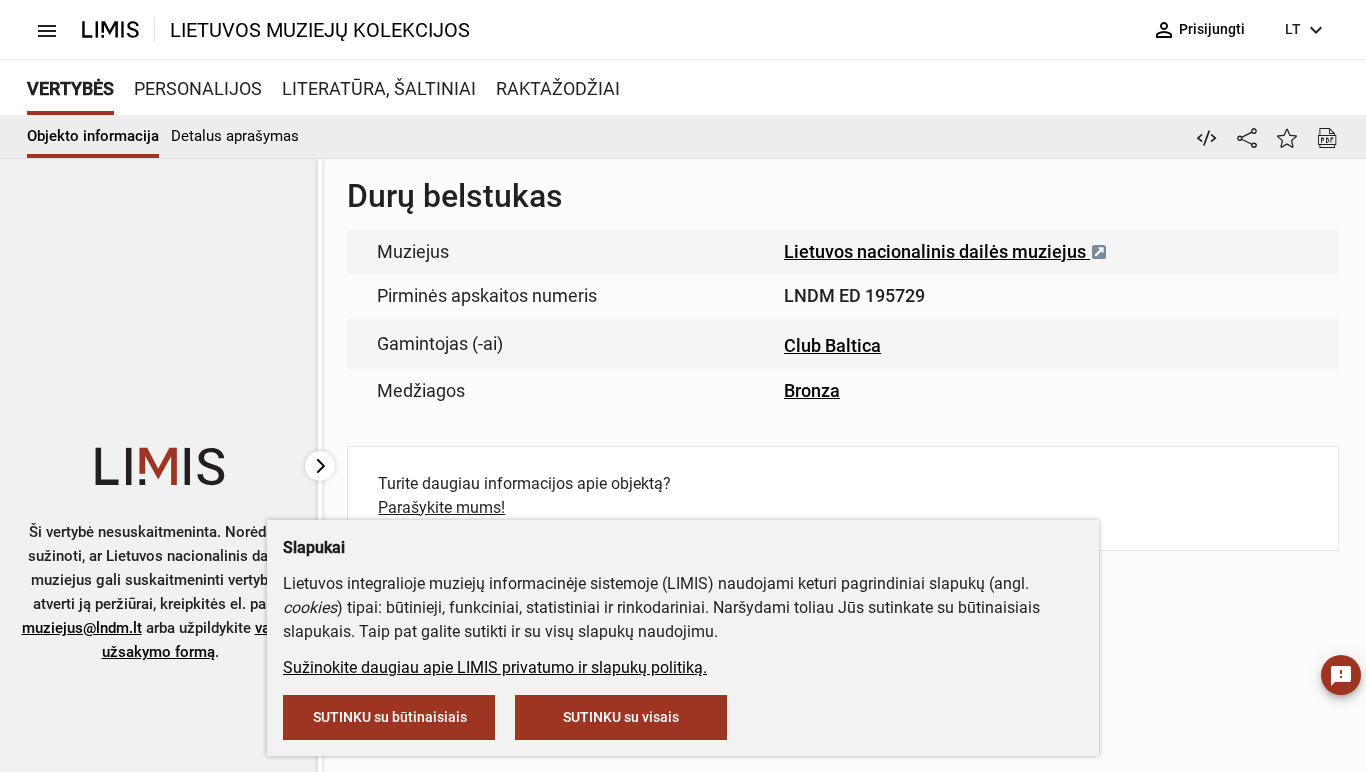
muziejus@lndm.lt (82, 628)
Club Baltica (832, 345)
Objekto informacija (93, 136)
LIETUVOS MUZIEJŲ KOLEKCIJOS (320, 30)
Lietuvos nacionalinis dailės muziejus (937, 251)
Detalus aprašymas (235, 136)
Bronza (812, 390)
